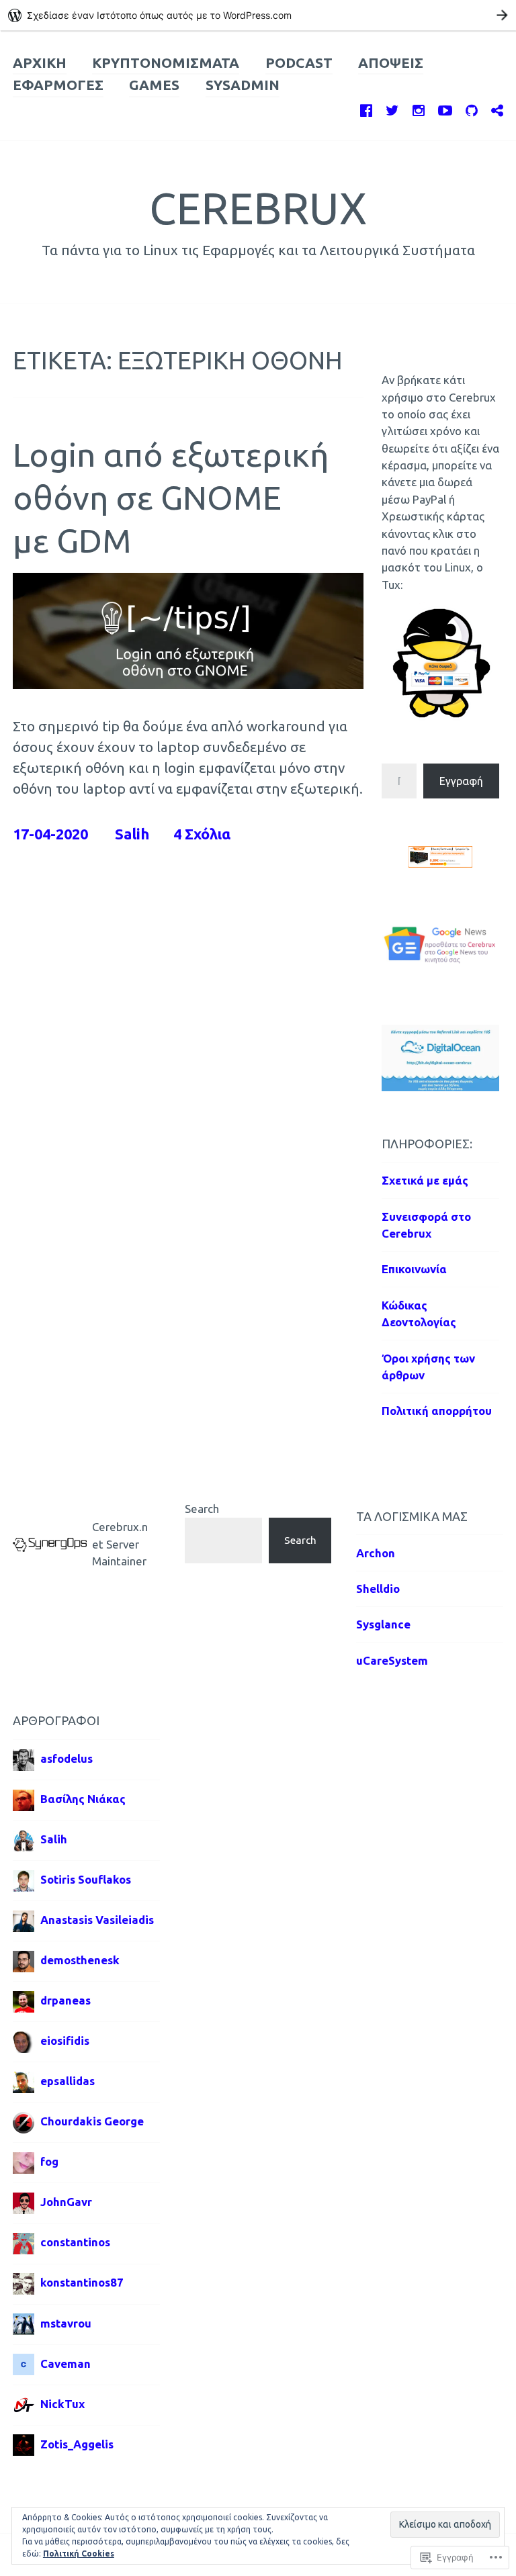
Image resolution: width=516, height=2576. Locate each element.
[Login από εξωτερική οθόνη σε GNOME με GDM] (188, 684)
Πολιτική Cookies (79, 2554)
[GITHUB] (472, 108)
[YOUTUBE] (445, 108)
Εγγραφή (461, 781)
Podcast (299, 63)
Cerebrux (258, 208)
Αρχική (40, 63)
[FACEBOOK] (366, 108)
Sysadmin (243, 85)
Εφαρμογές (58, 85)
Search (202, 1509)
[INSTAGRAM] (419, 108)
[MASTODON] (497, 108)
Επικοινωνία (414, 1269)
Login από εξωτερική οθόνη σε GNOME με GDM (171, 497)
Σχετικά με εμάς (425, 1180)
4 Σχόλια (202, 834)
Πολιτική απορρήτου (437, 1411)
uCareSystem (392, 1660)
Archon (376, 1553)
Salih (132, 834)
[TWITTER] (392, 108)
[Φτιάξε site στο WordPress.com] (258, 15)
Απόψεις (391, 63)
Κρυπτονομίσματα (166, 63)
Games (154, 85)
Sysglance (383, 1624)
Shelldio (378, 1589)
